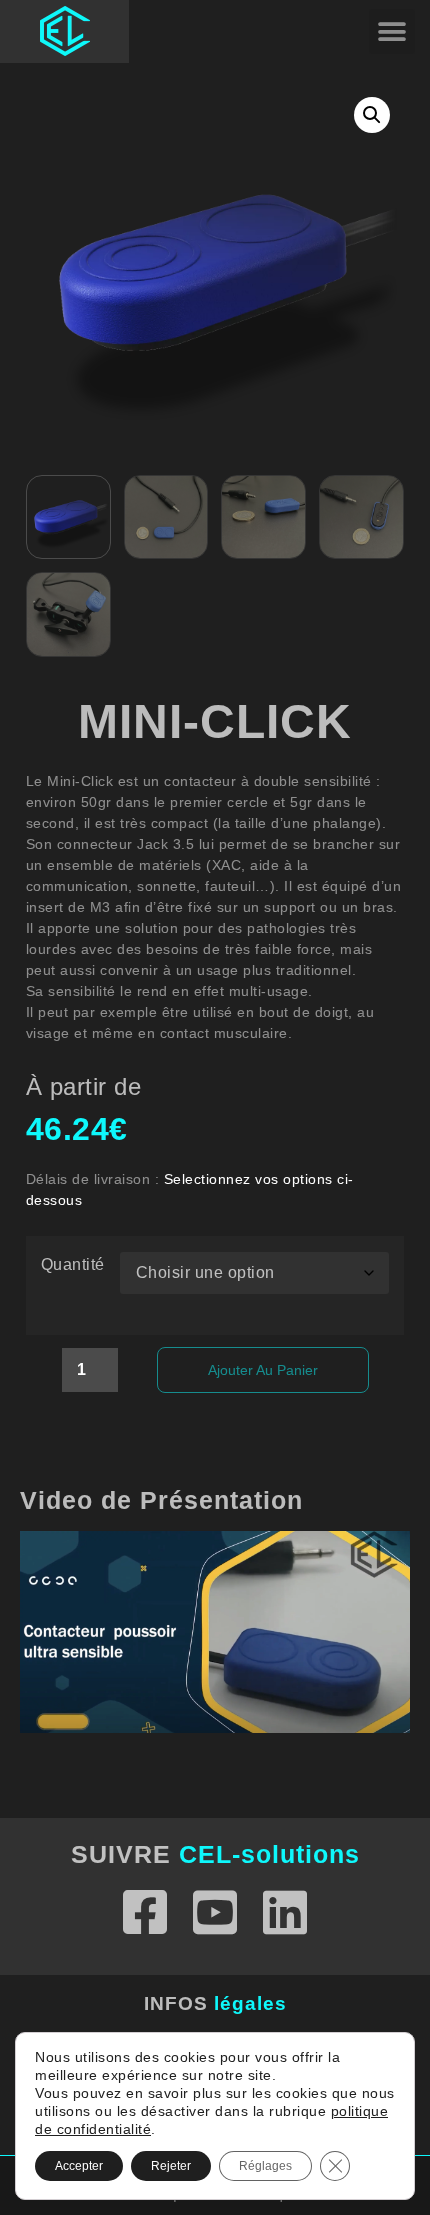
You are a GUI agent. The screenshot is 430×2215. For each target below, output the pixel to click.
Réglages (265, 2166)
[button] (392, 31)
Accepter (79, 2166)
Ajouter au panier (263, 1370)
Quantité (73, 1265)
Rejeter (171, 2166)
